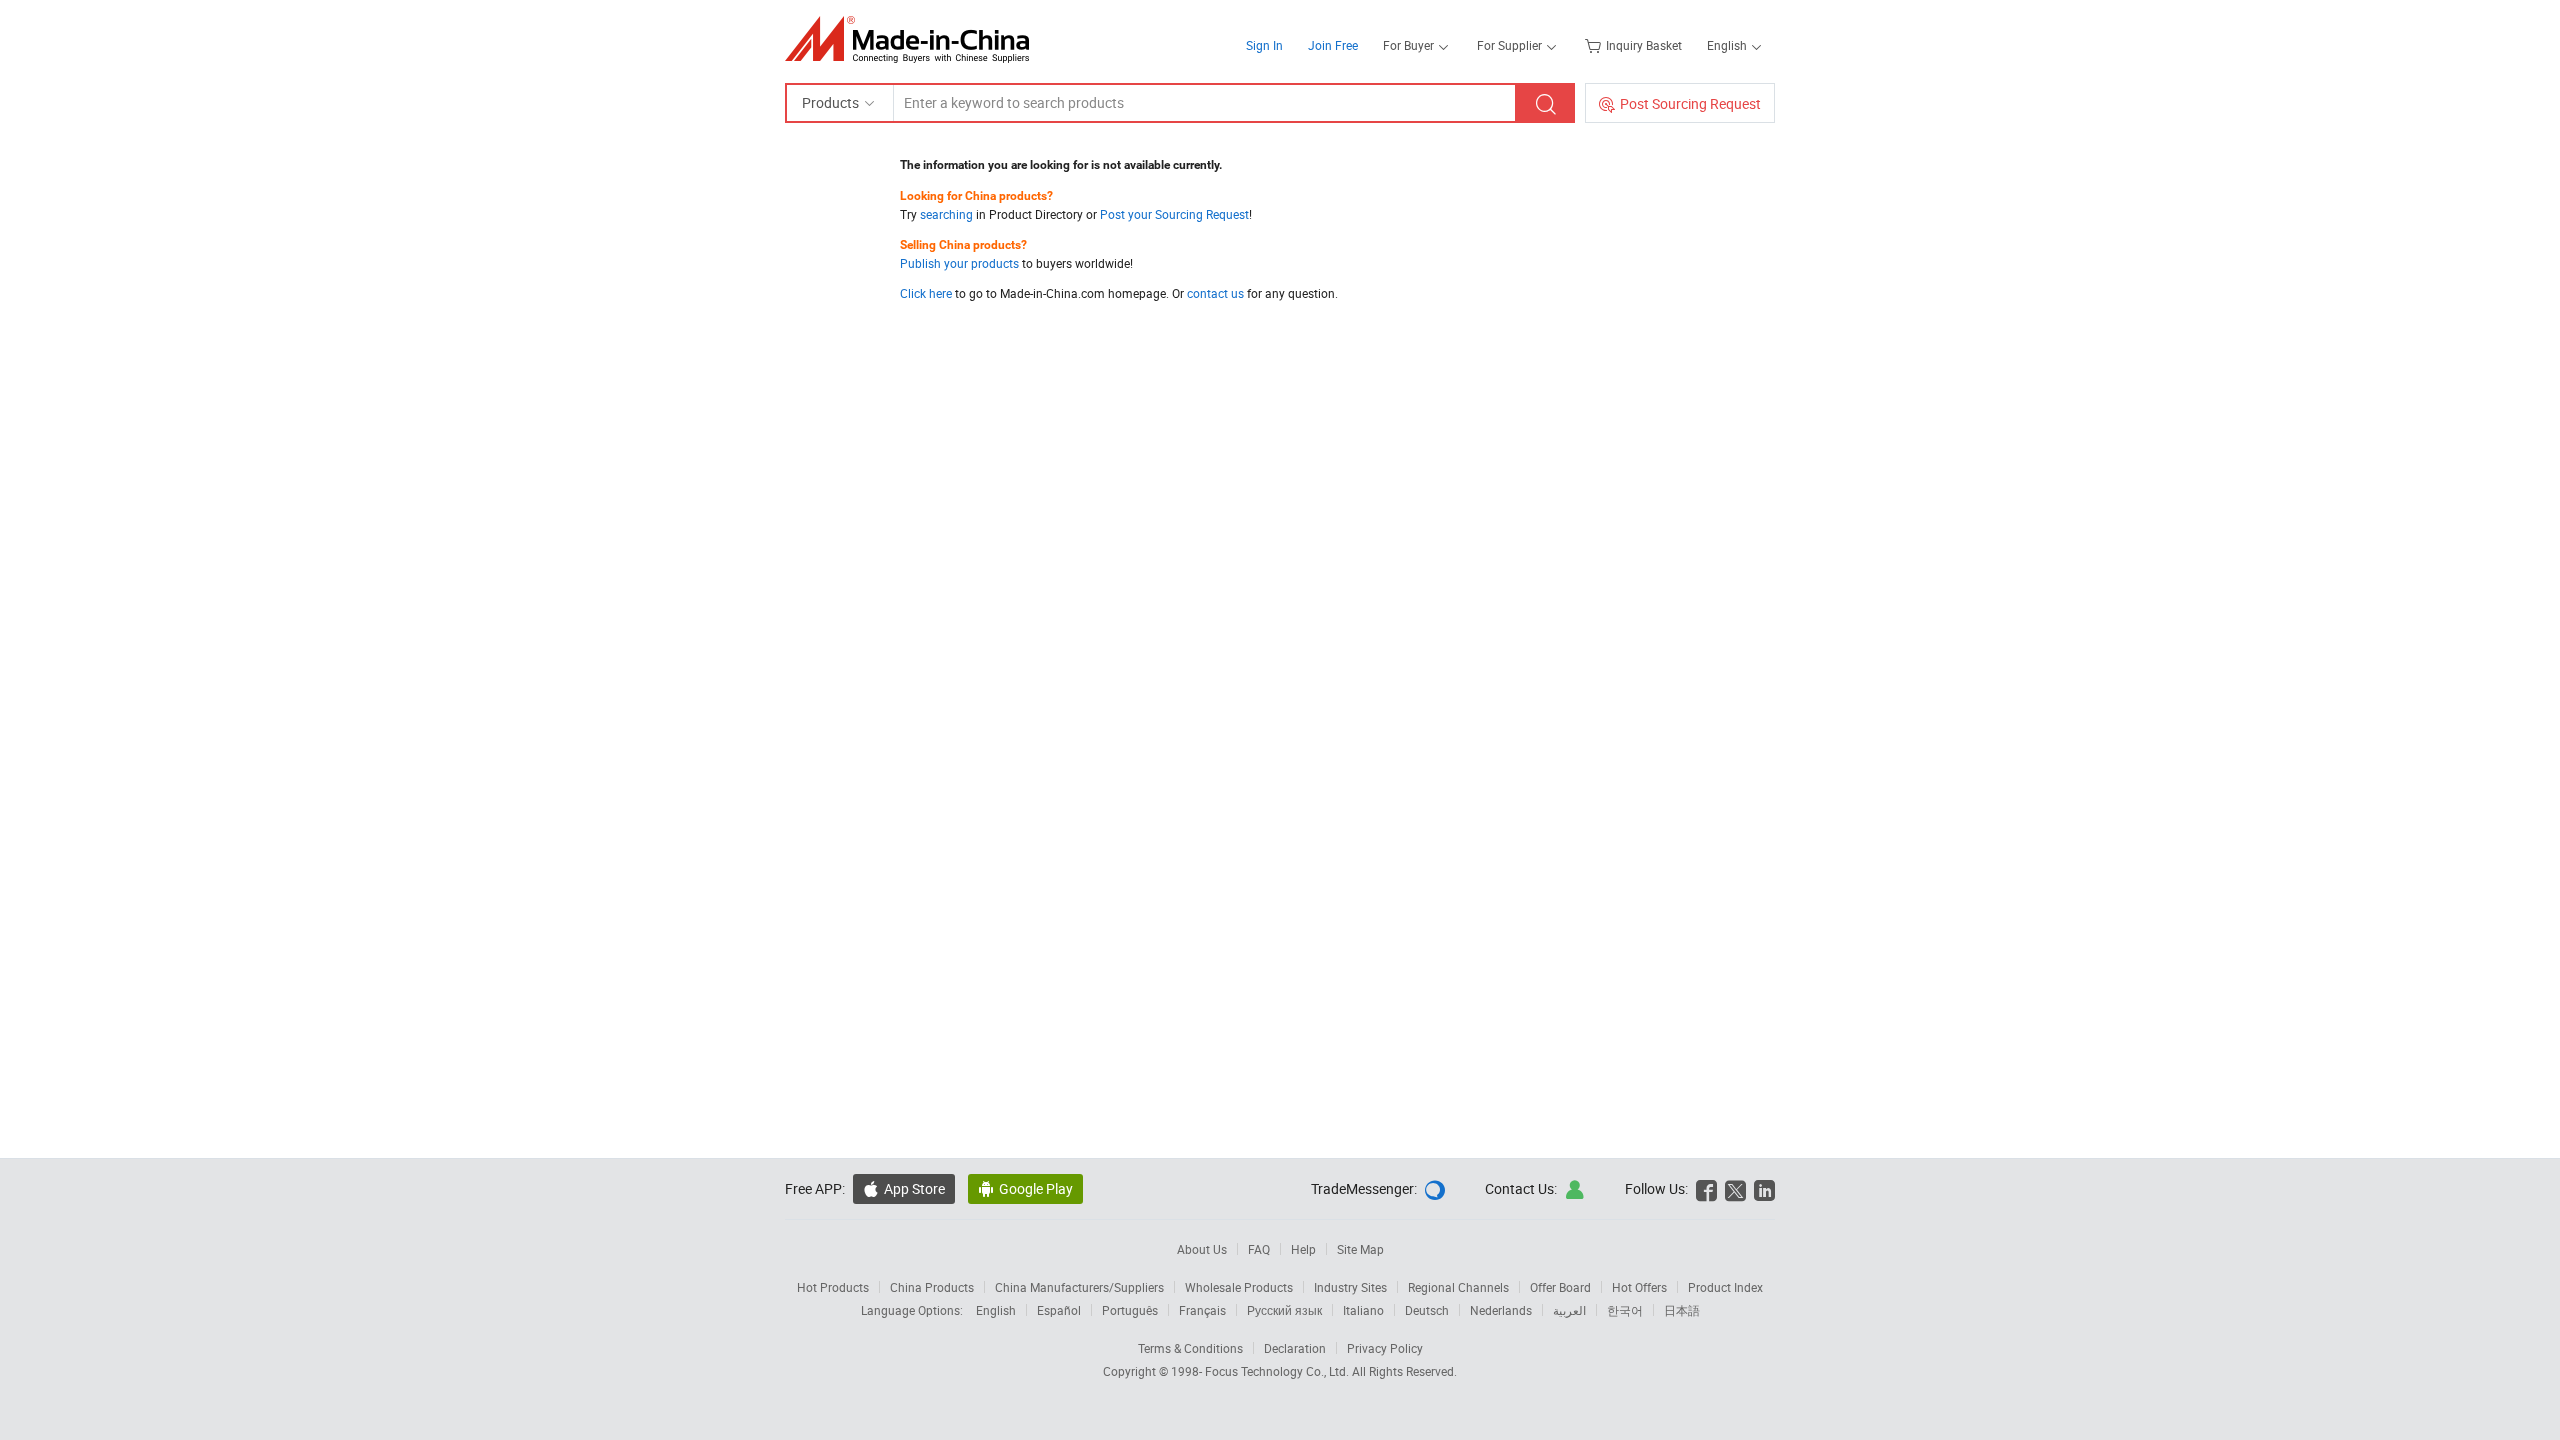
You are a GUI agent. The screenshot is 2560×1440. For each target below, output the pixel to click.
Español (1059, 1310)
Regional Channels (1458, 1287)
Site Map (1360, 1249)
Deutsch (1427, 1310)
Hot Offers (1639, 1287)
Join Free (1333, 45)
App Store (914, 1188)
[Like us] (1706, 1188)
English (996, 1310)
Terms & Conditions (1190, 1348)
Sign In (1264, 45)
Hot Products (833, 1287)
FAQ (1259, 1249)
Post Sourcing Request (1690, 103)
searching (946, 214)
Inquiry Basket (1644, 45)
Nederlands (1501, 1310)
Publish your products (959, 263)
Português (1130, 1310)
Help (1303, 1249)
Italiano (1363, 1310)
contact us (1215, 293)
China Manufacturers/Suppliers (1079, 1287)
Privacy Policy (1385, 1348)
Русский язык (1284, 1310)
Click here (926, 293)
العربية (1569, 1310)
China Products (932, 1287)
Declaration (1295, 1348)
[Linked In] (1764, 1188)
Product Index (1725, 1287)
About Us (1202, 1249)
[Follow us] (1735, 1188)
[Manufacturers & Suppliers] (913, 39)
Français (1202, 1310)
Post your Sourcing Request (1174, 214)
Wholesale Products (1239, 1287)
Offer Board (1560, 1287)
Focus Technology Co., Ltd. (1278, 1371)
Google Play (1036, 1188)
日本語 (1682, 1310)
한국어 (1625, 1310)
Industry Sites (1350, 1287)
